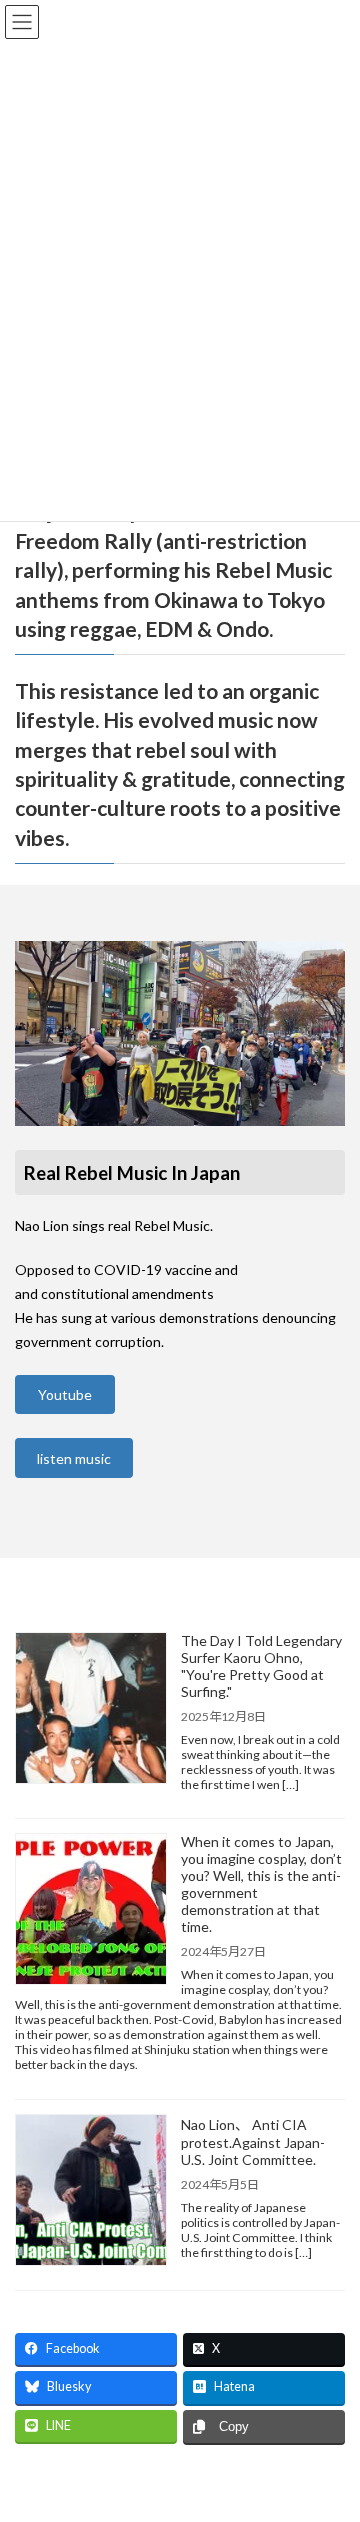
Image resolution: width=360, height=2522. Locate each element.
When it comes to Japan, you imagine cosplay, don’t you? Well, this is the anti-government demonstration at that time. (261, 1884)
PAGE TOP (331, 2425)
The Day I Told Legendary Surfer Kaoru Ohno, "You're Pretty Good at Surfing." (261, 1666)
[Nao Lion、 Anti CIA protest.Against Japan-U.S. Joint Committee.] (91, 2191)
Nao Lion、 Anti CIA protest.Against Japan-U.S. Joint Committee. (253, 2142)
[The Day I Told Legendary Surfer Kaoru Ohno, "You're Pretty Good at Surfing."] (91, 1709)
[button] (65, 1395)
